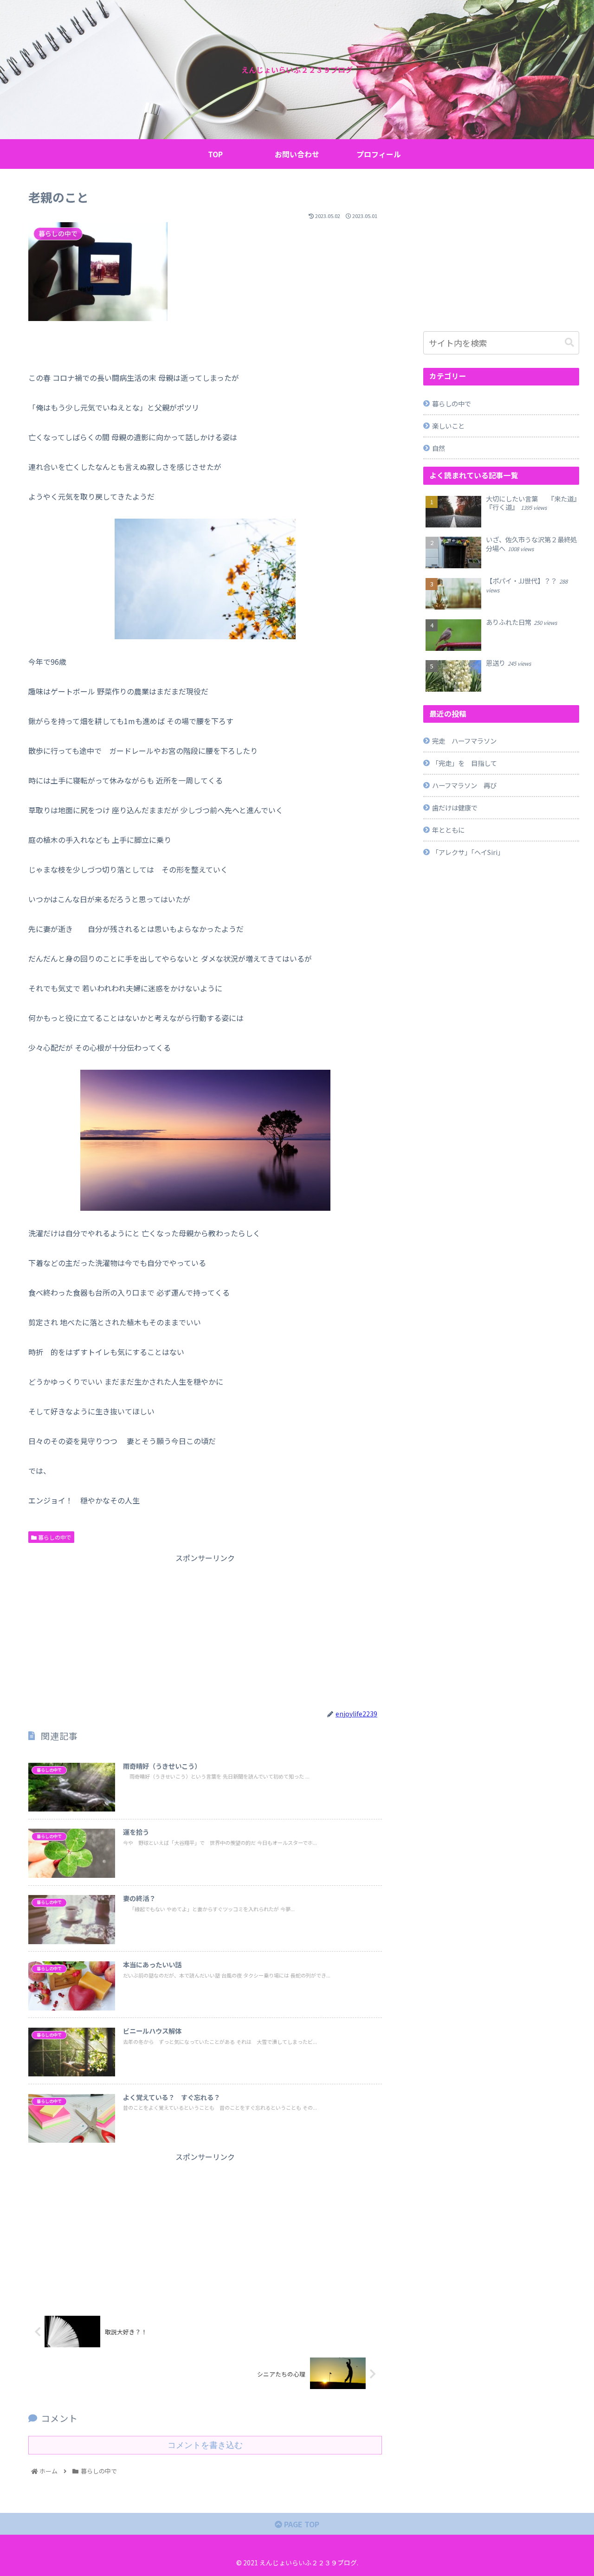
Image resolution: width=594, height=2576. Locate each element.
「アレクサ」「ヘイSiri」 (468, 852)
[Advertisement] (205, 1630)
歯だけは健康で (455, 807)
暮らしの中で (54, 1537)
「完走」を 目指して (465, 763)
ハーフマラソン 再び (464, 785)
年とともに (448, 830)
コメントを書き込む (205, 2445)
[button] (569, 343)
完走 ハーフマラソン (464, 741)
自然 (439, 448)
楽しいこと (448, 426)
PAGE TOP (301, 2524)
